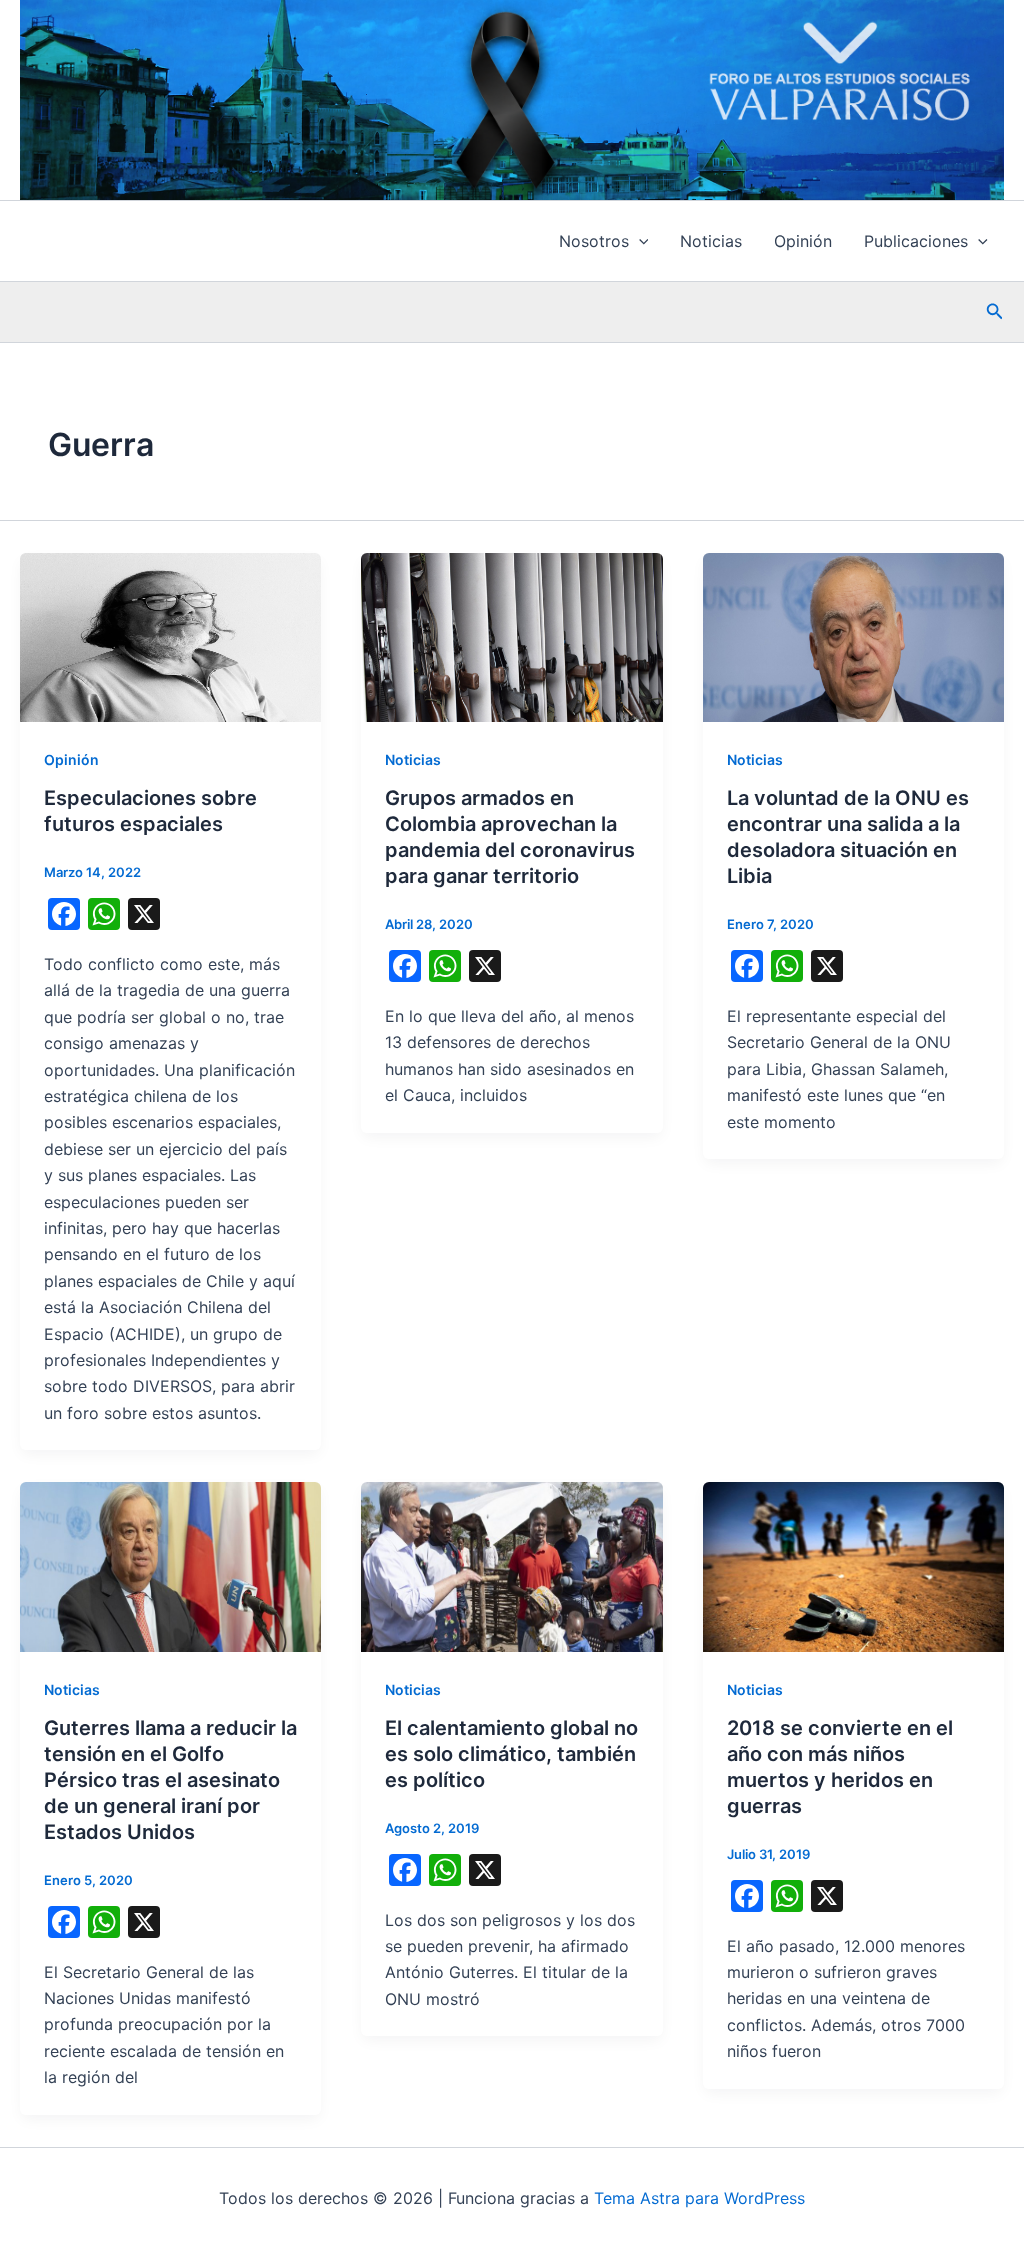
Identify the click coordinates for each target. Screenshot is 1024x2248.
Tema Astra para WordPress (699, 2198)
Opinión (803, 241)
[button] (639, 241)
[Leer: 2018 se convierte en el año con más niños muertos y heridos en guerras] (853, 1565)
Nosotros (594, 241)
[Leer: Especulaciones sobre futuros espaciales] (170, 636)
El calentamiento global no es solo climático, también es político (511, 1754)
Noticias (711, 241)
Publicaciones (916, 241)
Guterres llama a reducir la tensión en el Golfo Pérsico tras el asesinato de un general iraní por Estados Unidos (170, 1780)
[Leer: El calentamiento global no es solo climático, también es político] (511, 1565)
